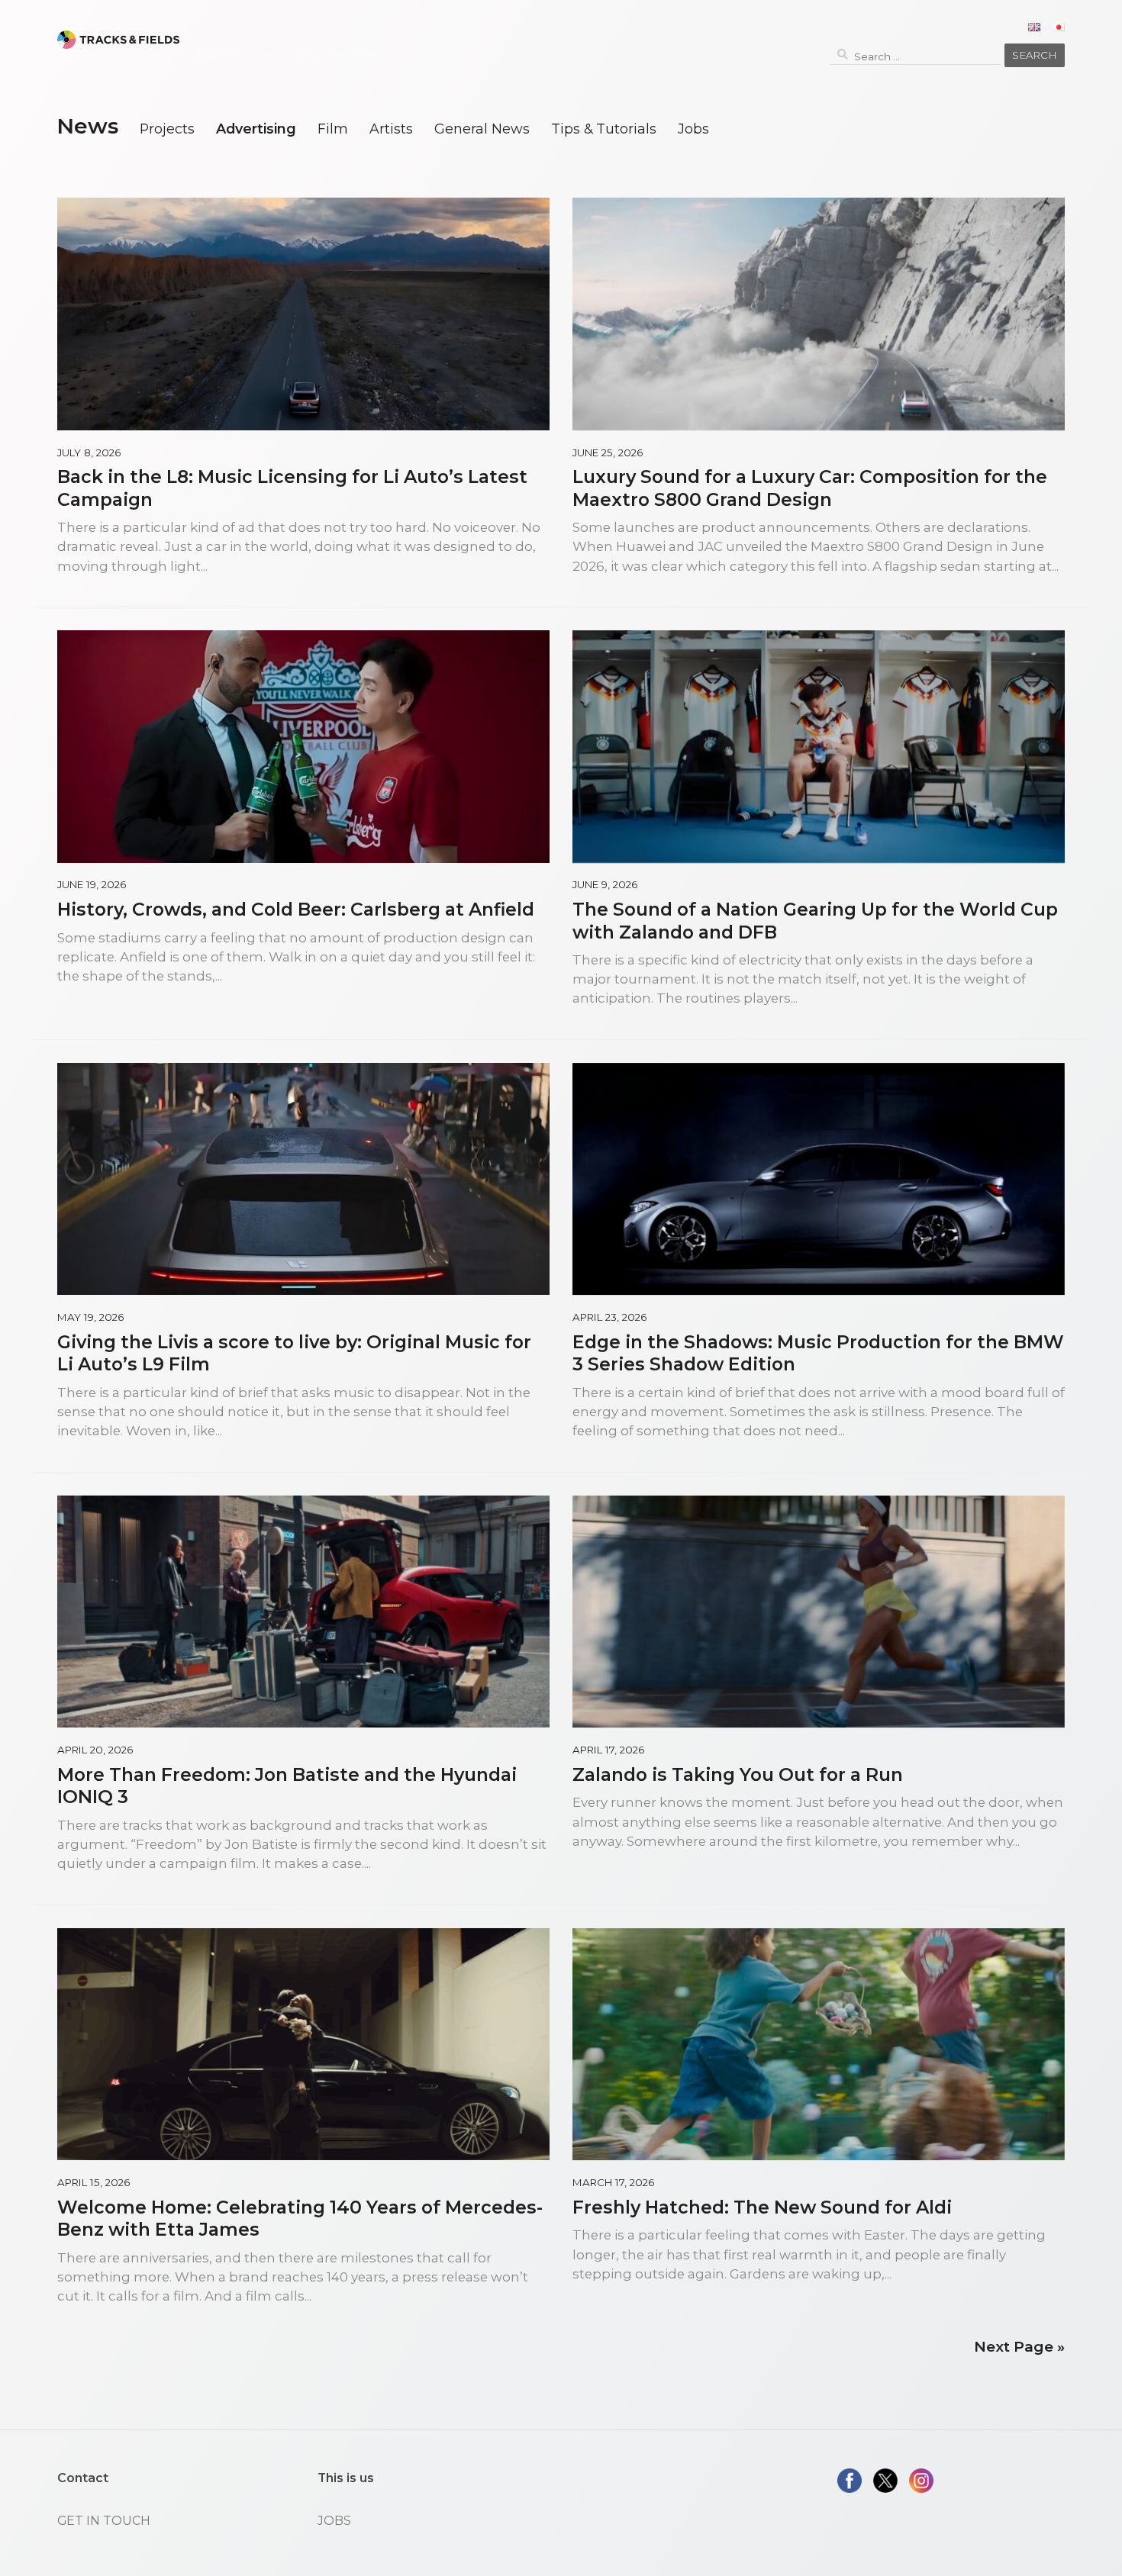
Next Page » (1019, 2347)
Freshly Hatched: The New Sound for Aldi (762, 2207)
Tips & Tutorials (604, 129)
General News (482, 129)
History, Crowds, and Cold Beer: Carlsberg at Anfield (296, 909)
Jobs (693, 129)
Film (333, 129)
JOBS (334, 2521)
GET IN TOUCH (104, 2521)
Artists (391, 129)
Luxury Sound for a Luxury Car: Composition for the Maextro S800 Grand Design (810, 488)
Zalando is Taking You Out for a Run (738, 1774)
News (87, 126)
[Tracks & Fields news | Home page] (118, 40)
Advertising (256, 129)
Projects (167, 129)
